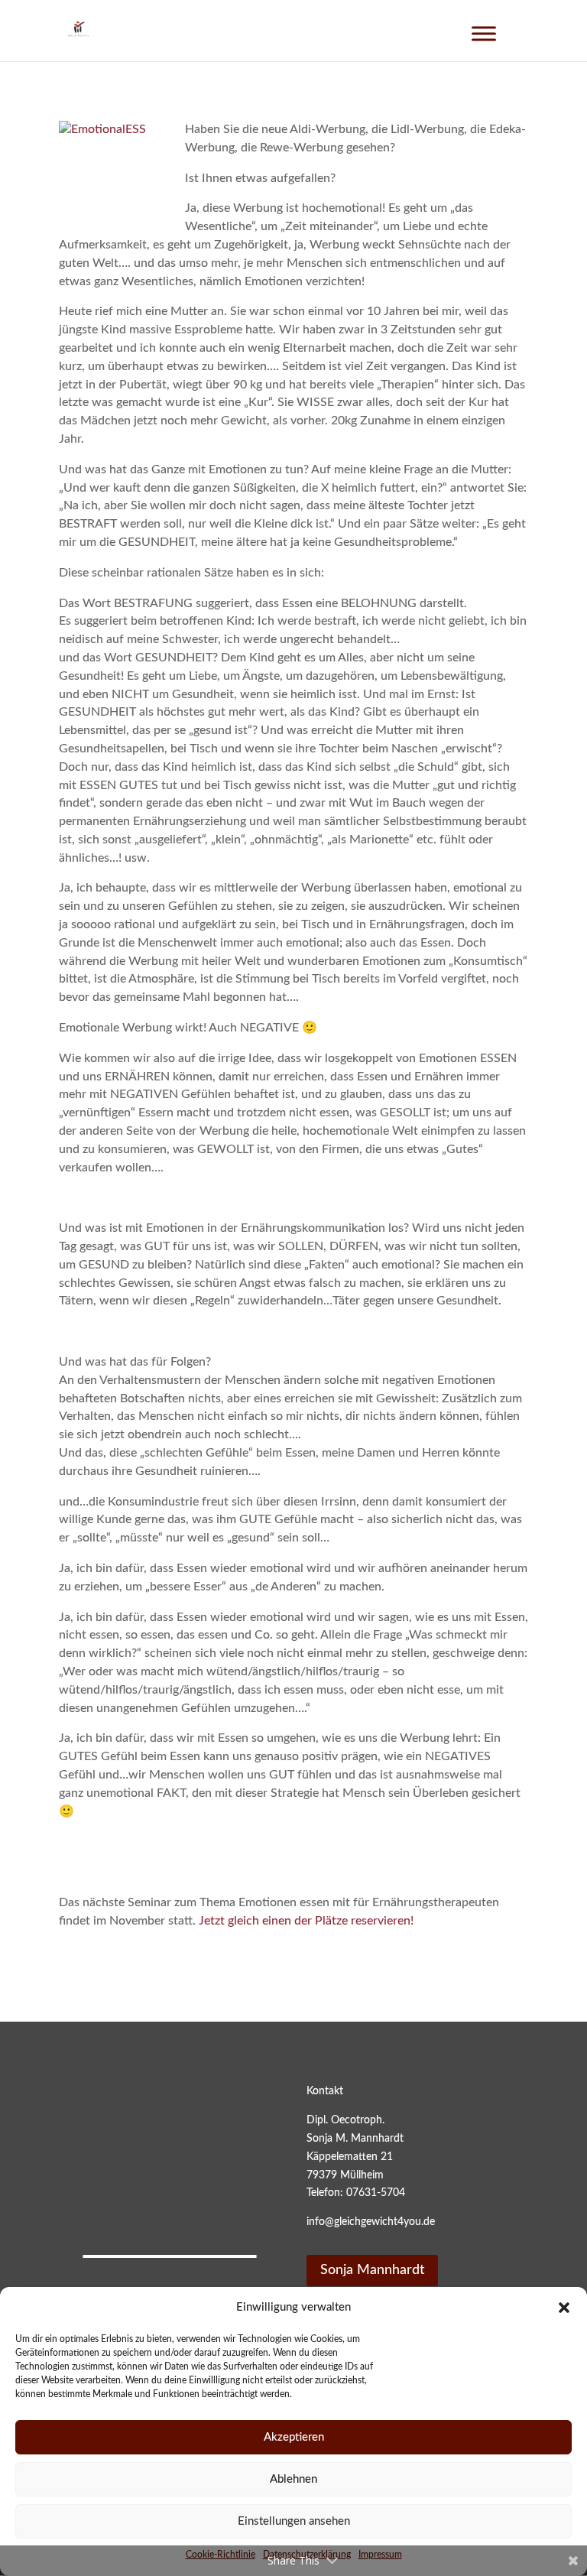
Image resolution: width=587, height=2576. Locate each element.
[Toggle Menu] (484, 33)
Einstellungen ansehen (294, 2521)
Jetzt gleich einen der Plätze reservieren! (306, 1921)
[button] (564, 2308)
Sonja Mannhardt (372, 2270)
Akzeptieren (294, 2437)
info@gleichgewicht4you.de (371, 2222)
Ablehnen (293, 2479)
